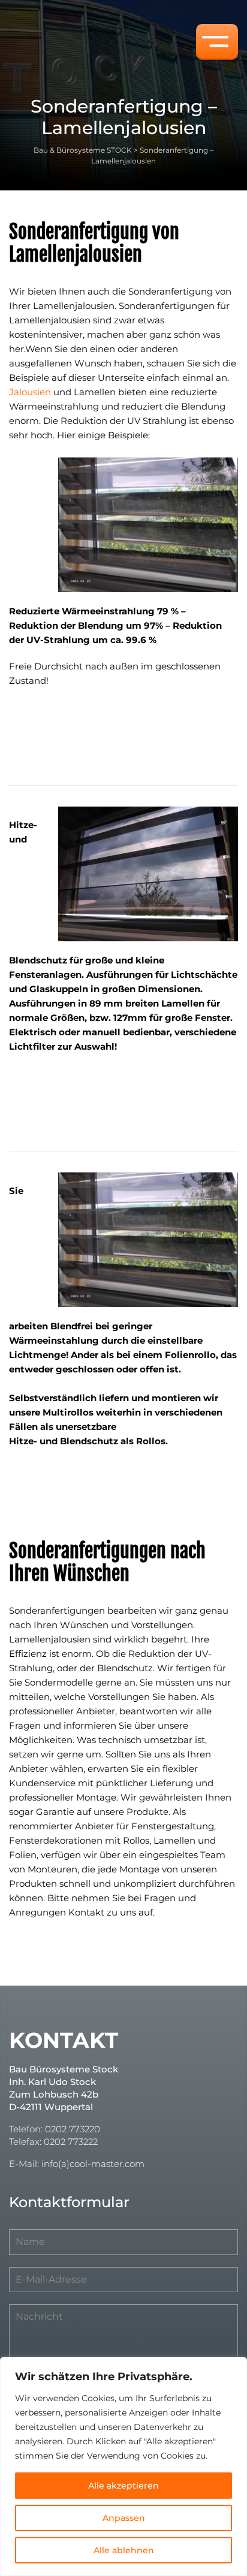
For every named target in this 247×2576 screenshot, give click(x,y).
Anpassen (124, 2518)
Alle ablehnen (124, 2550)
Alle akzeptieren (123, 2486)
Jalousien (30, 392)
